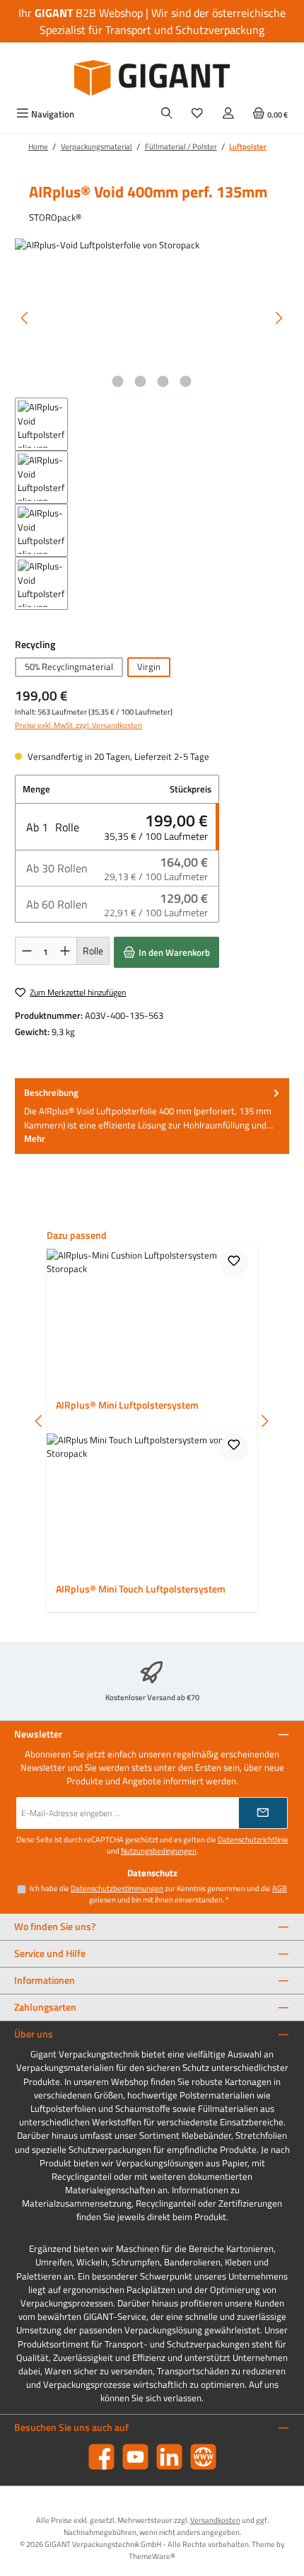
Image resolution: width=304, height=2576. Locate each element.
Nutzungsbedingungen (159, 1851)
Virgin (149, 666)
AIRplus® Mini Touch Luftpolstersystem (141, 1590)
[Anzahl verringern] (27, 951)
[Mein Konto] (228, 114)
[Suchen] (167, 114)
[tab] (152, 1116)
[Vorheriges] (25, 318)
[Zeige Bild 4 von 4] (186, 381)
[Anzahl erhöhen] (65, 951)
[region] (152, 424)
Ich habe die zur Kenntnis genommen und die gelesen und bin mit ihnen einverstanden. (158, 1894)
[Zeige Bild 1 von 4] (118, 381)
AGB (280, 1888)
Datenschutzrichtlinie (253, 1839)
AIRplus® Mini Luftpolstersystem (127, 1406)
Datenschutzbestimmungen (117, 1888)
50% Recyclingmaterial (69, 666)
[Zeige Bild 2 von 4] (141, 381)
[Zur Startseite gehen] (152, 78)
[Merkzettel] (197, 114)
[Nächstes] (279, 318)
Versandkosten (215, 2520)
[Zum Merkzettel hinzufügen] (234, 1263)
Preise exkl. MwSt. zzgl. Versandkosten (78, 725)
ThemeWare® (152, 2556)
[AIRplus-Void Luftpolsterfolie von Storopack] (152, 318)
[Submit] (263, 1813)
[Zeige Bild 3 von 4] (163, 381)
